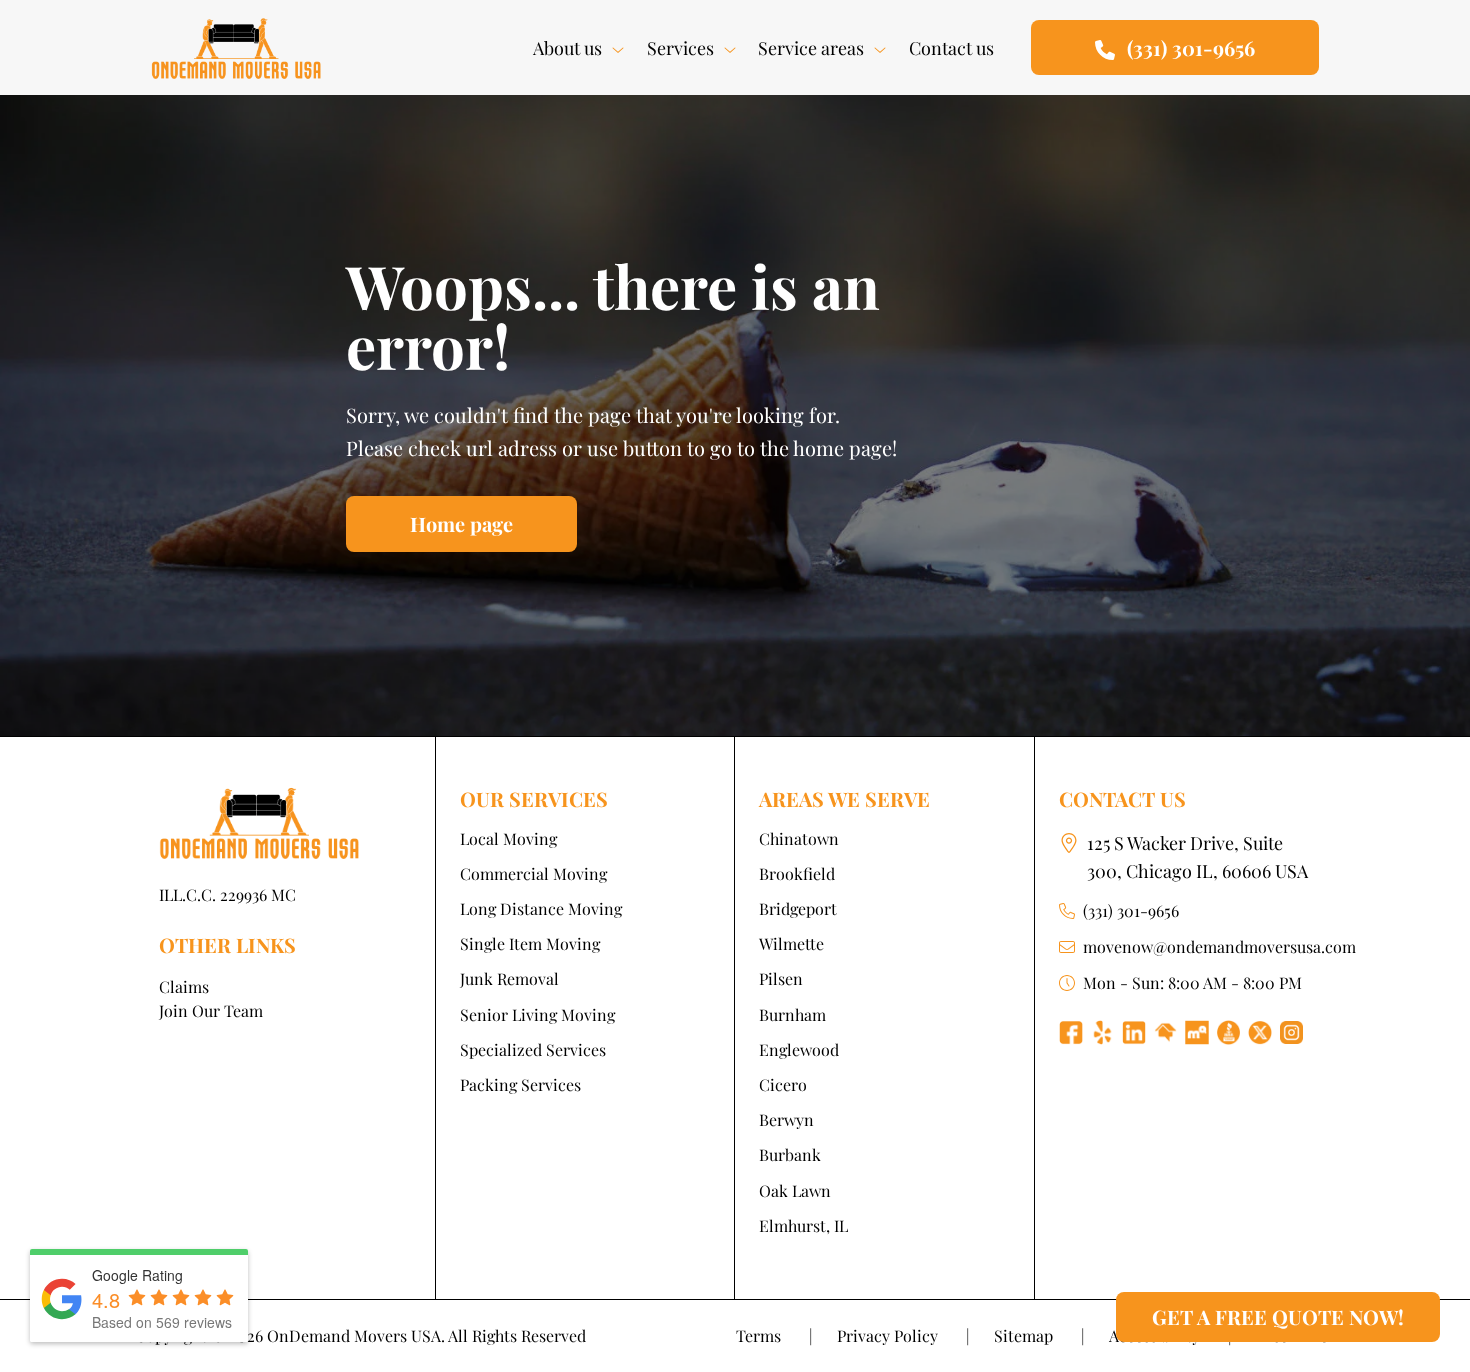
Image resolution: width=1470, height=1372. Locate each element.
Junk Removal (509, 978)
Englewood (799, 1049)
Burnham (792, 1014)
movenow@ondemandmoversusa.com (1219, 946)
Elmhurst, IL (803, 1225)
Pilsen (781, 978)
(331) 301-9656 (1131, 910)
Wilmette (791, 943)
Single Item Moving (530, 943)
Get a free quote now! (1278, 1316)
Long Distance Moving (541, 908)
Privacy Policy (903, 1335)
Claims (184, 986)
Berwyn (786, 1119)
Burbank (790, 1154)
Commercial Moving (533, 873)
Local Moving (508, 838)
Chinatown (799, 838)
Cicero (783, 1084)
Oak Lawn (795, 1190)
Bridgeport (798, 908)
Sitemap (1039, 1335)
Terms (774, 1335)
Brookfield (797, 873)
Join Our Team (211, 1010)
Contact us (951, 48)
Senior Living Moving (537, 1014)
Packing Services (520, 1084)
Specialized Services (533, 1049)
